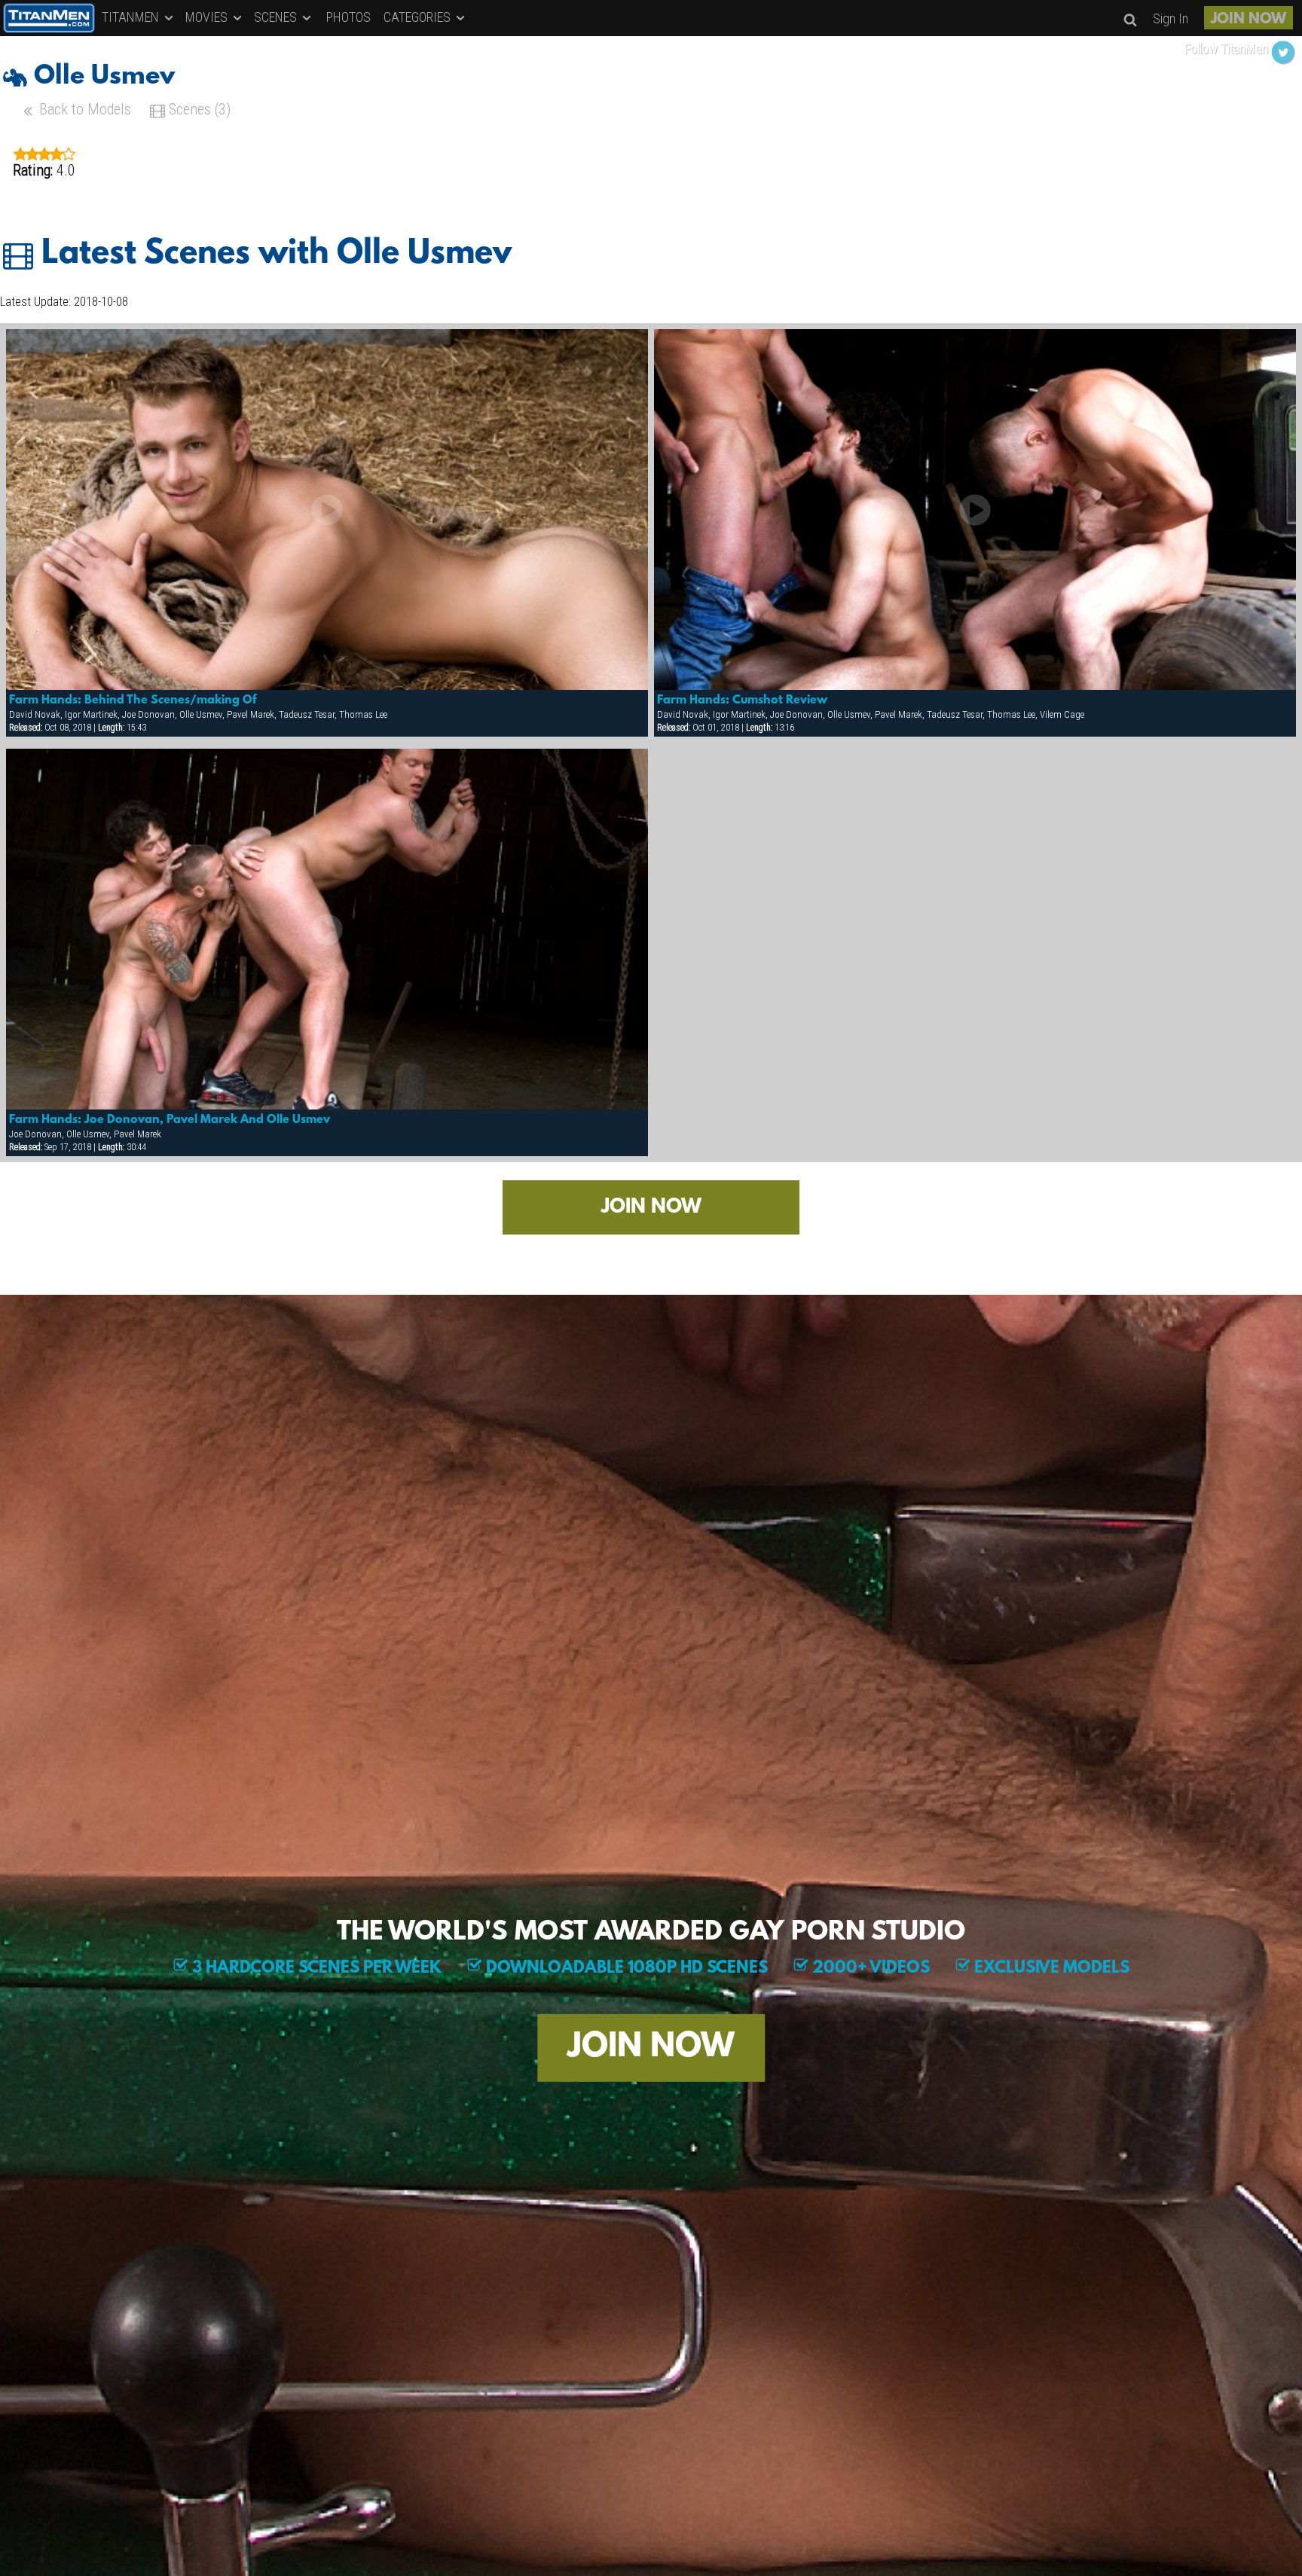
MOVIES (208, 17)
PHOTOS (348, 17)
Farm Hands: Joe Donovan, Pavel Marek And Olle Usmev (170, 1120)
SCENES (277, 17)
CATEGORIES (419, 17)
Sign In (1171, 18)
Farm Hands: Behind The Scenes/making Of (133, 700)
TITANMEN (132, 17)
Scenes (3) (198, 109)
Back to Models (83, 109)
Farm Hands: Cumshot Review (742, 700)
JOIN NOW (1249, 20)
